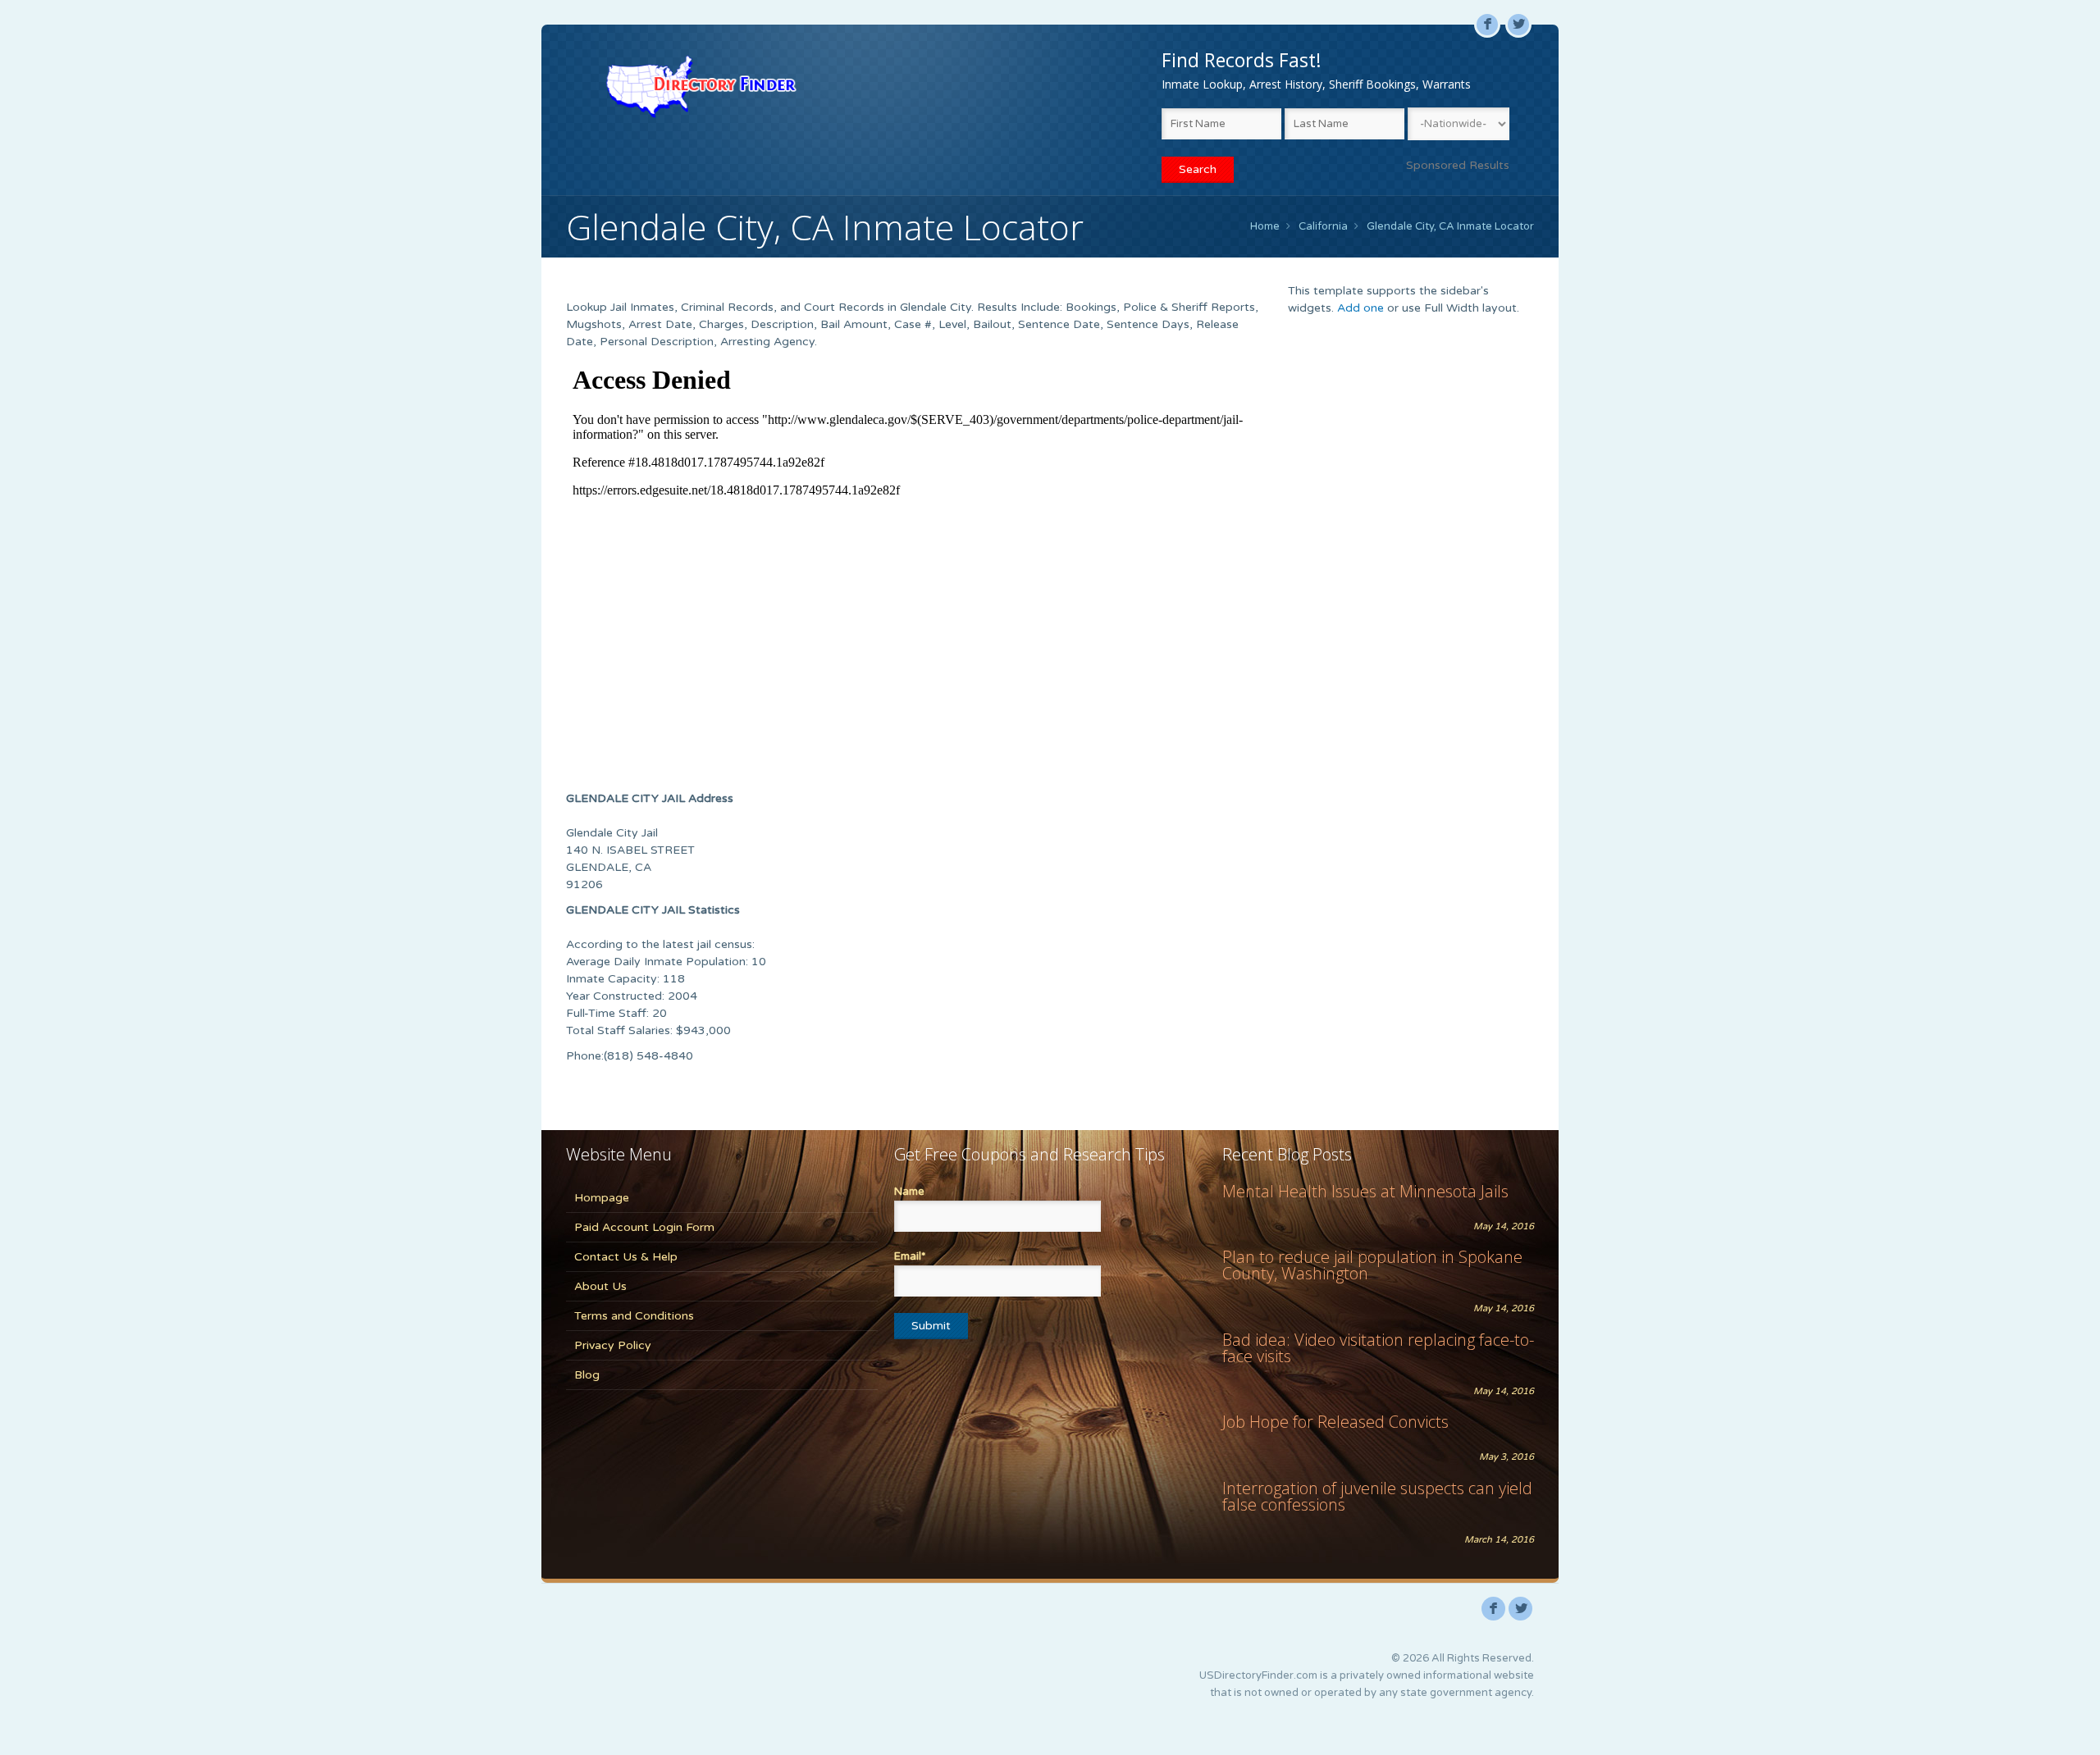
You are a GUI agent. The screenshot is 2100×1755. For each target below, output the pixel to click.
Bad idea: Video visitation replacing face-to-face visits (1378, 1348)
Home (1265, 226)
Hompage (602, 1198)
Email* (910, 1256)
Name (909, 1192)
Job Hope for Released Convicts (1335, 1422)
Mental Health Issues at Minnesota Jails (1365, 1191)
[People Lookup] (701, 86)
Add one (1360, 308)
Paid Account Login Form (644, 1227)
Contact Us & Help (626, 1257)
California (1323, 226)
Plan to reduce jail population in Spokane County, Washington (1372, 1265)
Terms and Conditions (634, 1316)
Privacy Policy (613, 1345)
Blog (587, 1375)
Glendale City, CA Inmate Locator (1450, 226)
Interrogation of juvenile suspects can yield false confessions (1377, 1496)
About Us (600, 1286)
